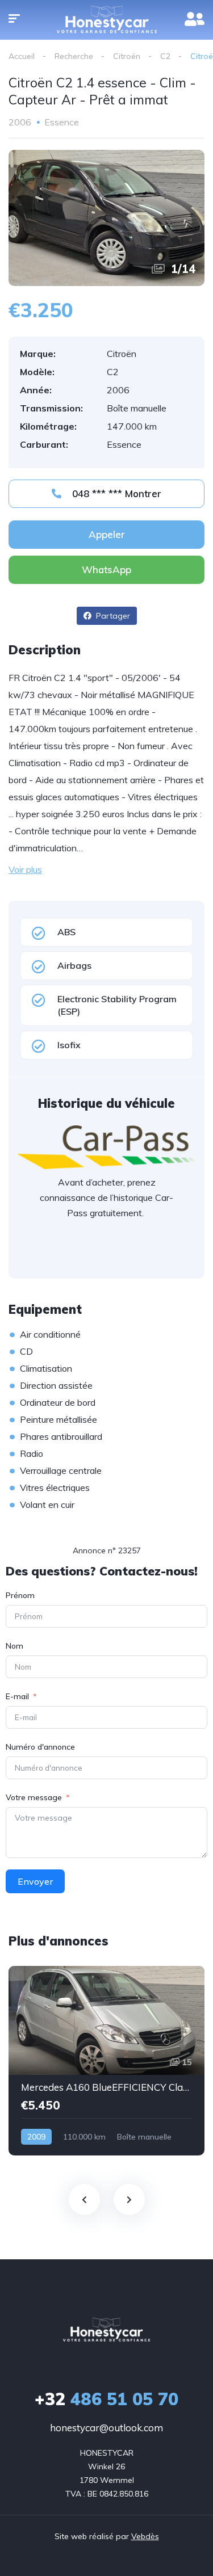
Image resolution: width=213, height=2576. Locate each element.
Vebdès (145, 2536)
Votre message (34, 1797)
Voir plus (25, 869)
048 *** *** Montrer (115, 493)
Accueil (22, 56)
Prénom (20, 1595)
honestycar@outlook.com (106, 2428)
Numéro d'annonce (40, 1747)
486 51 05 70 (106, 2399)
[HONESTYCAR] (106, 2330)
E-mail (17, 1696)
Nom (14, 1646)
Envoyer (35, 1881)
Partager (112, 616)
